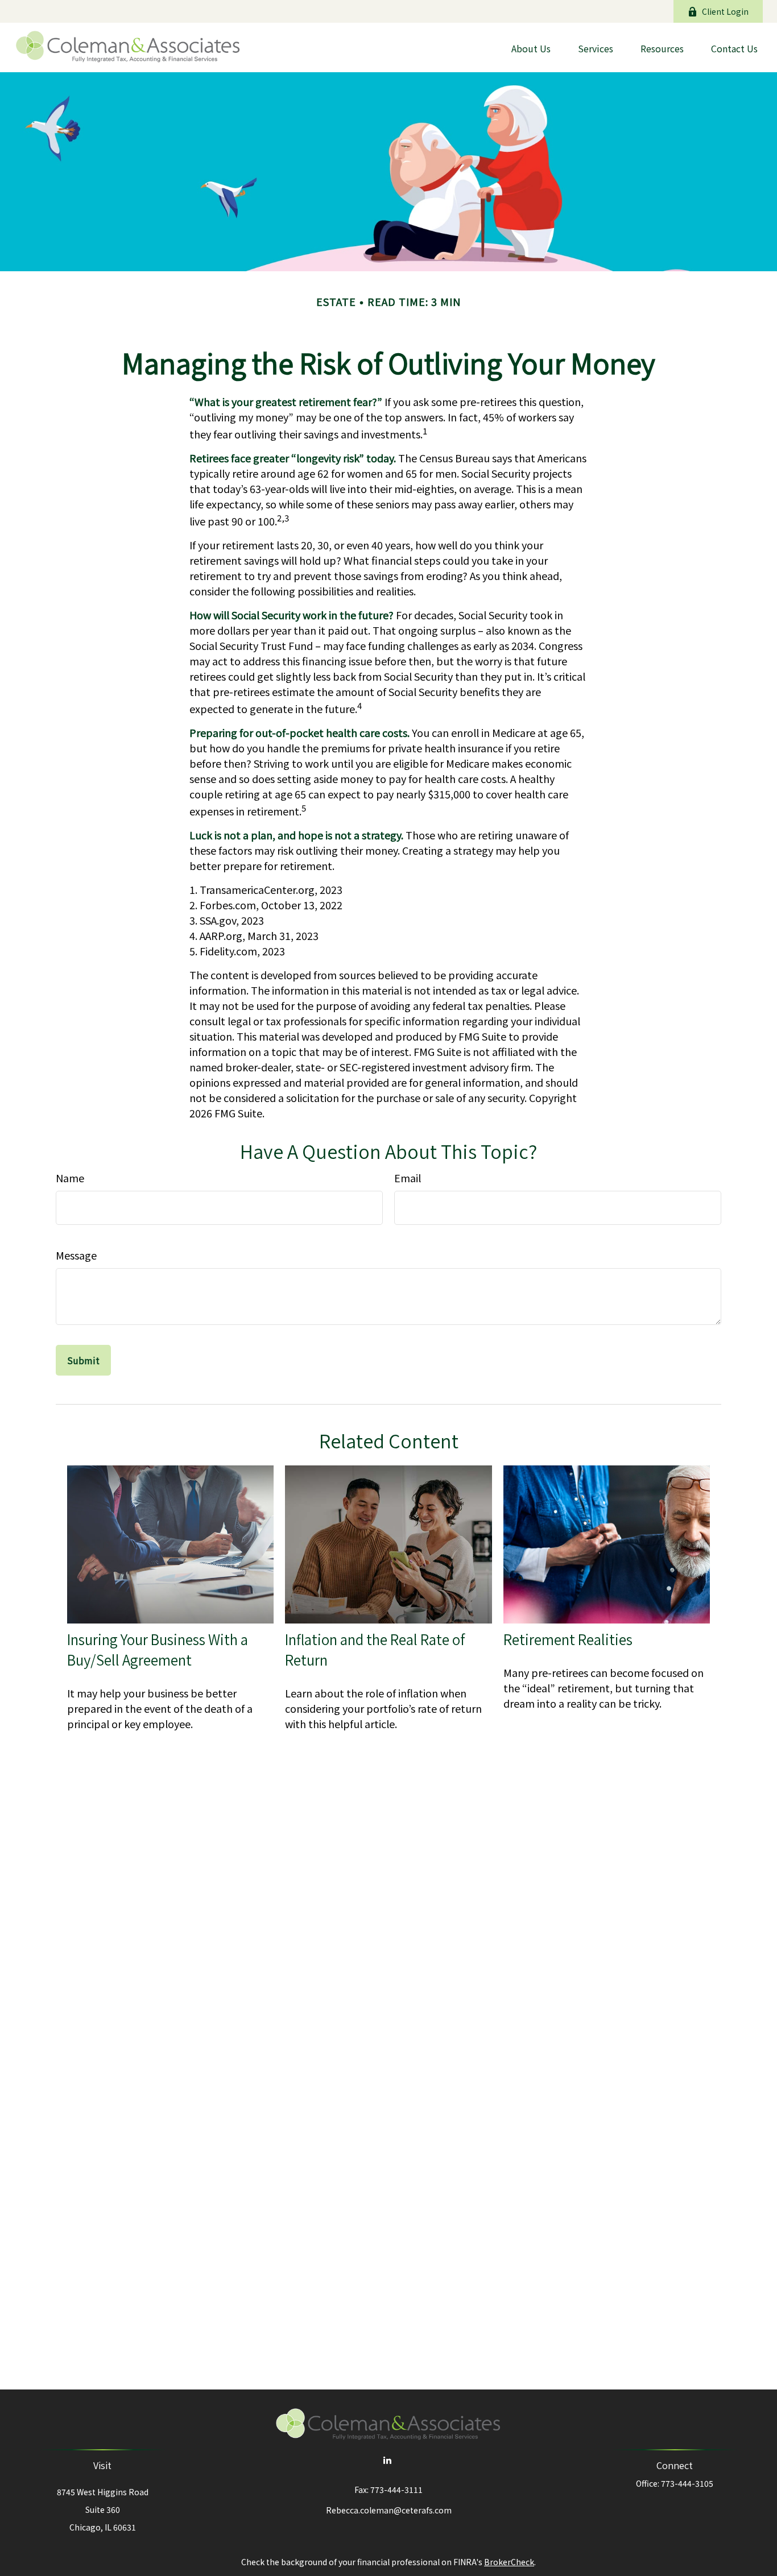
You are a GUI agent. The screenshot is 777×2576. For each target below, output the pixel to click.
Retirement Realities (568, 1639)
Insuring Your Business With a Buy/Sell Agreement (158, 1650)
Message (76, 1255)
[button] (531, 47)
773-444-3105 (687, 2483)
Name (70, 1178)
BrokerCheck (509, 2562)
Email (408, 1178)
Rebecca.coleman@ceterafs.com (389, 2510)
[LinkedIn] (388, 2460)
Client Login (725, 11)
